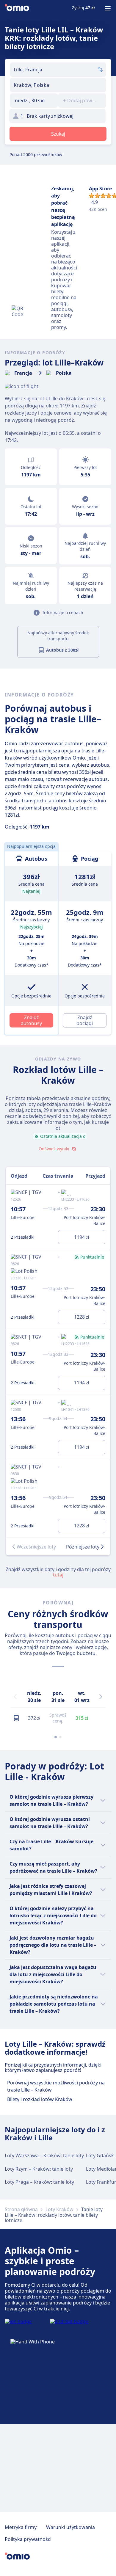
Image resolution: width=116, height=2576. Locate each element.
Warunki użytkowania (70, 2527)
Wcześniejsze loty (36, 1547)
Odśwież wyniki (54, 1149)
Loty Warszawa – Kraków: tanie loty (44, 2155)
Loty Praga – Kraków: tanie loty (39, 2182)
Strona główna (21, 2209)
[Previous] (15, 1697)
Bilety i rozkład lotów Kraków (40, 2099)
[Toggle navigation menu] (108, 8)
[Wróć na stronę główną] (17, 8)
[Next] (101, 1697)
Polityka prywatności (28, 2539)
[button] (34, 101)
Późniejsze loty (83, 1547)
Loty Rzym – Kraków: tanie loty (39, 2169)
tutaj (58, 1575)
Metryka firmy (21, 2527)
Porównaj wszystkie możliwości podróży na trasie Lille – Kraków (56, 2086)
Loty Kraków (59, 2209)
